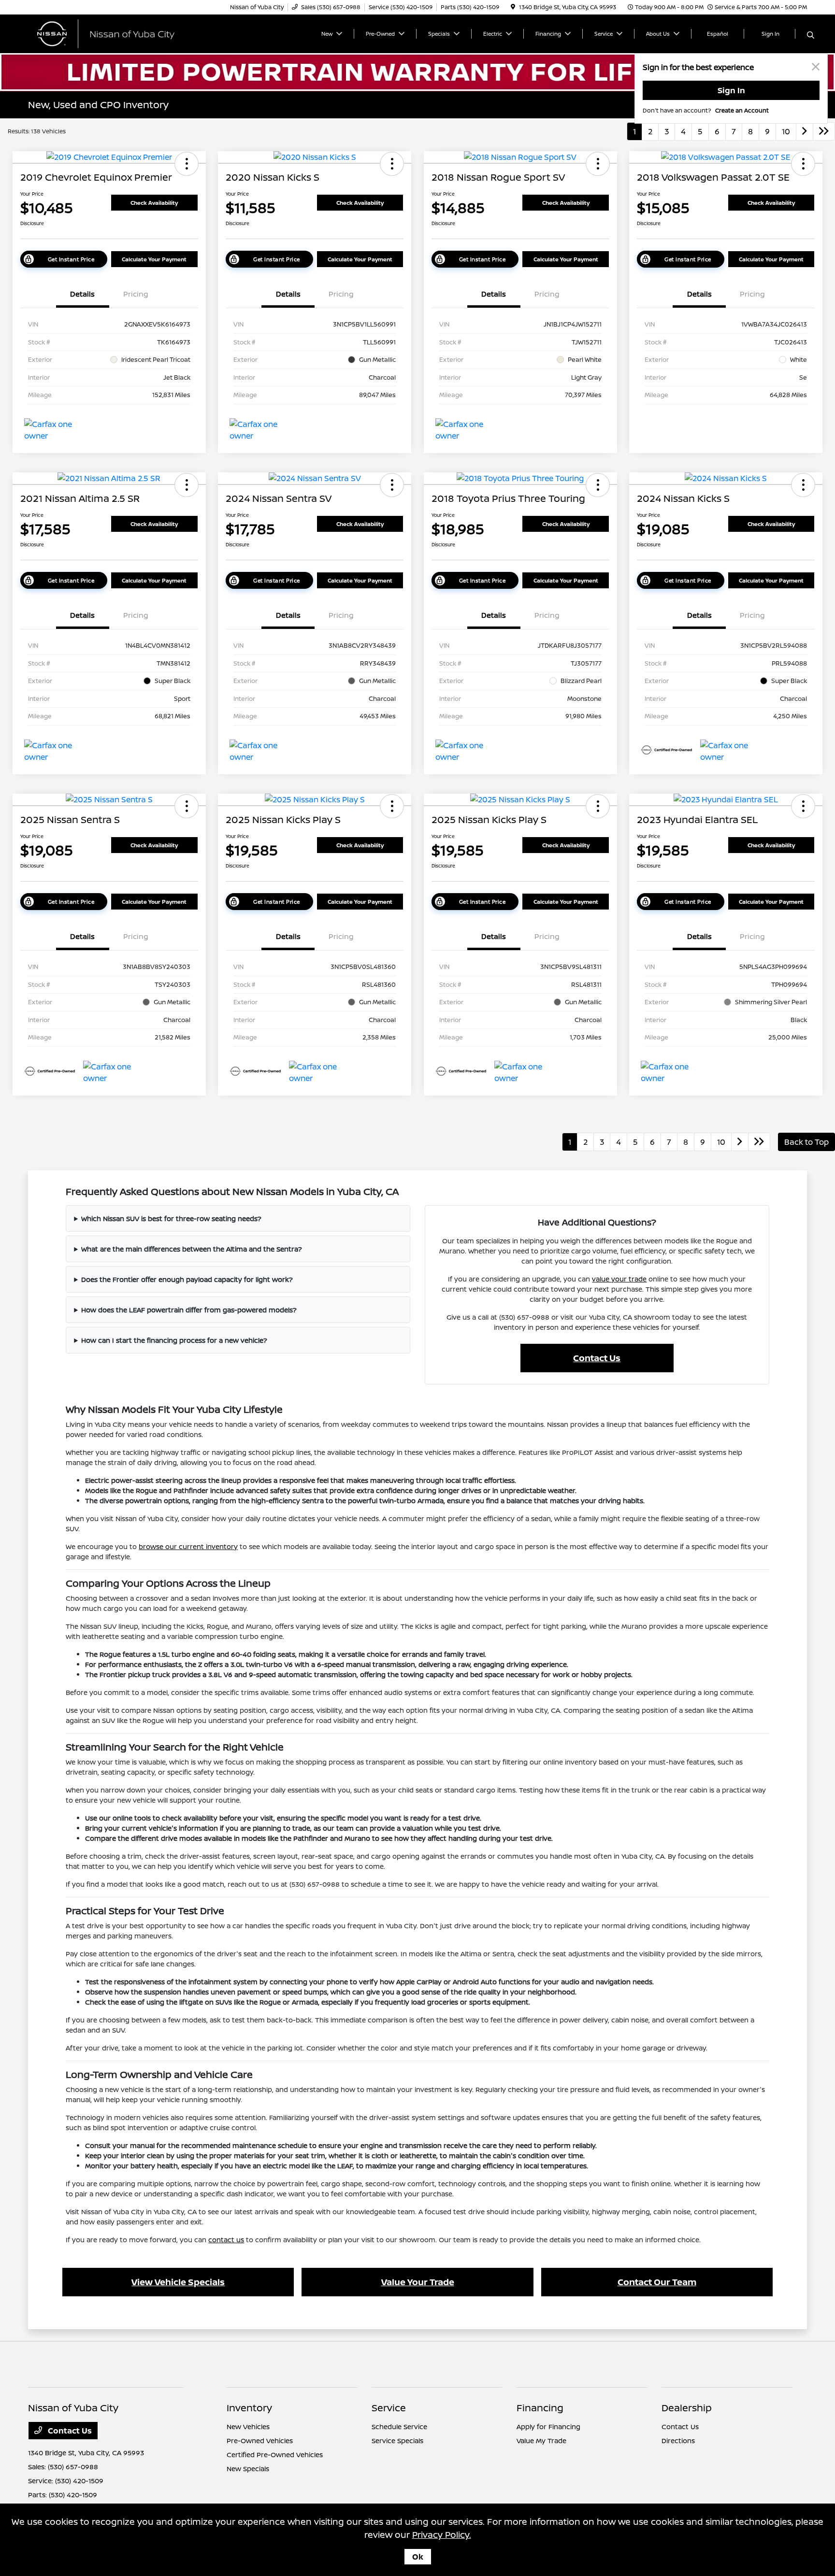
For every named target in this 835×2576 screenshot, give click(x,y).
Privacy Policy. (442, 2534)
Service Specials (397, 2441)
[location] (513, 7)
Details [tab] (82, 294)
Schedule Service (399, 2427)
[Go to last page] (824, 131)
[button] (187, 164)
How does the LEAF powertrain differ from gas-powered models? (189, 1310)
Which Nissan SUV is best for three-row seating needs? (171, 1218)
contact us (226, 2240)
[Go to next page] (805, 131)
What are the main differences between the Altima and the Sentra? (192, 1249)
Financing (540, 2408)
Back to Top (806, 1142)
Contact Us (597, 1358)
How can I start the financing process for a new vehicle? (174, 1340)
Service (389, 2408)
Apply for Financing (548, 2427)
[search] (811, 35)
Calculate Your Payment (154, 259)
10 (786, 131)
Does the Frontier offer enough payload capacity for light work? (187, 1279)
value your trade (619, 1279)
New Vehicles (248, 2427)
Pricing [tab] (136, 294)
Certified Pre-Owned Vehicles (275, 2455)
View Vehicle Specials (178, 2282)
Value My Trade (541, 2441)
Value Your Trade (418, 2282)
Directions (678, 2441)
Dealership (687, 2408)
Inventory (249, 2408)
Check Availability (154, 203)
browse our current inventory (188, 1546)
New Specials (248, 2469)
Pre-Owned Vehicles (260, 2441)
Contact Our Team (657, 2282)
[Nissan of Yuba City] (111, 33)
